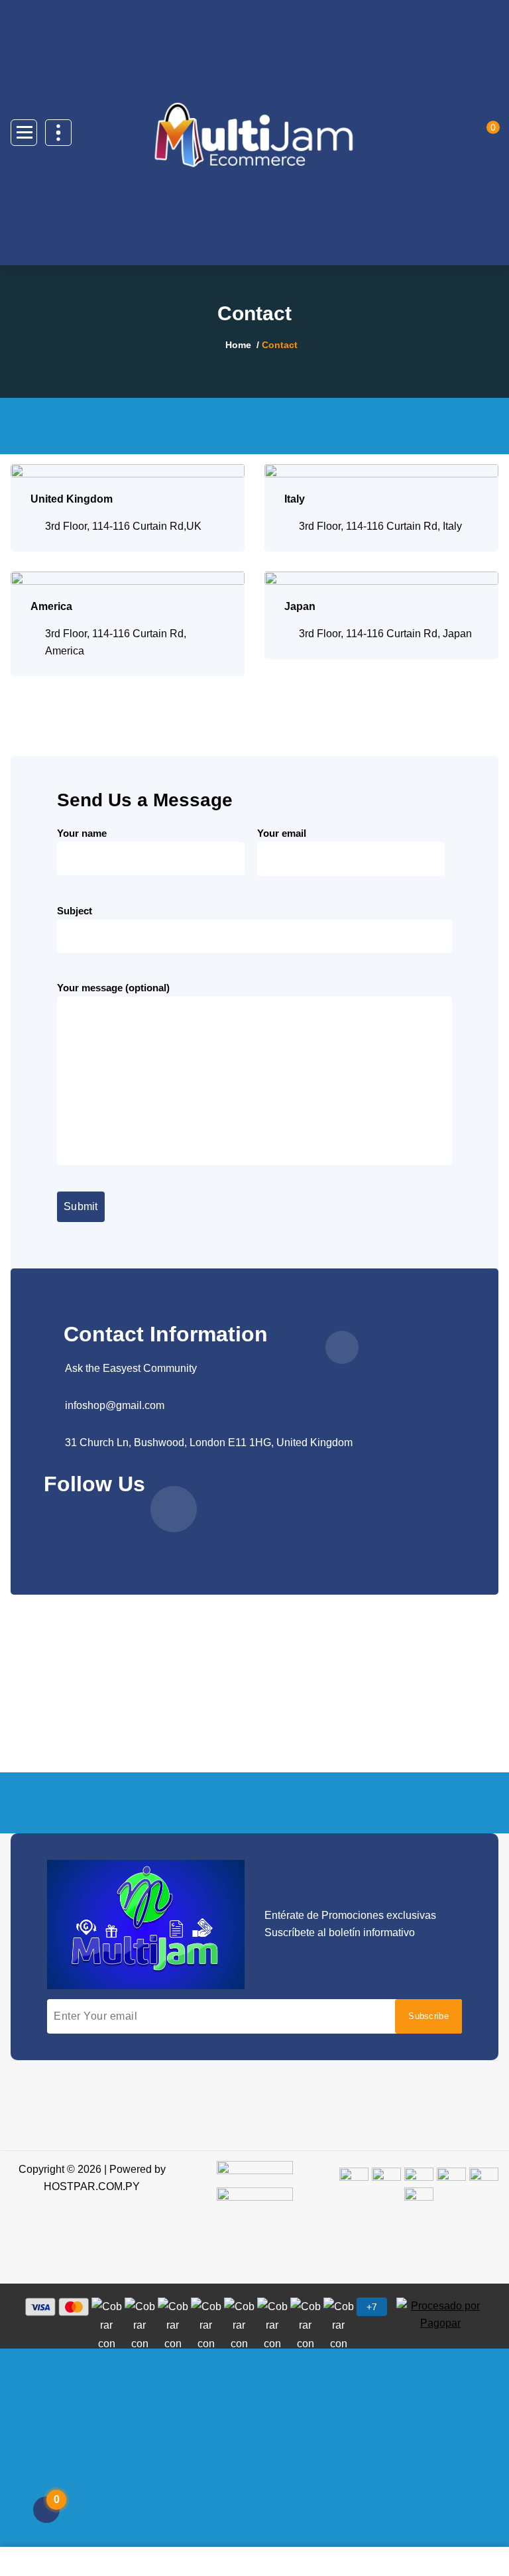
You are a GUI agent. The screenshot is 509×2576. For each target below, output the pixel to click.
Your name (82, 833)
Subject (75, 911)
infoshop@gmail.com (115, 1405)
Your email (282, 833)
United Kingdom (72, 499)
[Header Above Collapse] (58, 133)
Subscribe (428, 2016)
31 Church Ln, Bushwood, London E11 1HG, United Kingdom (209, 1442)
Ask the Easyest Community (131, 1368)
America (51, 606)
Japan (300, 606)
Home (238, 345)
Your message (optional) (113, 988)
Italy (295, 499)
